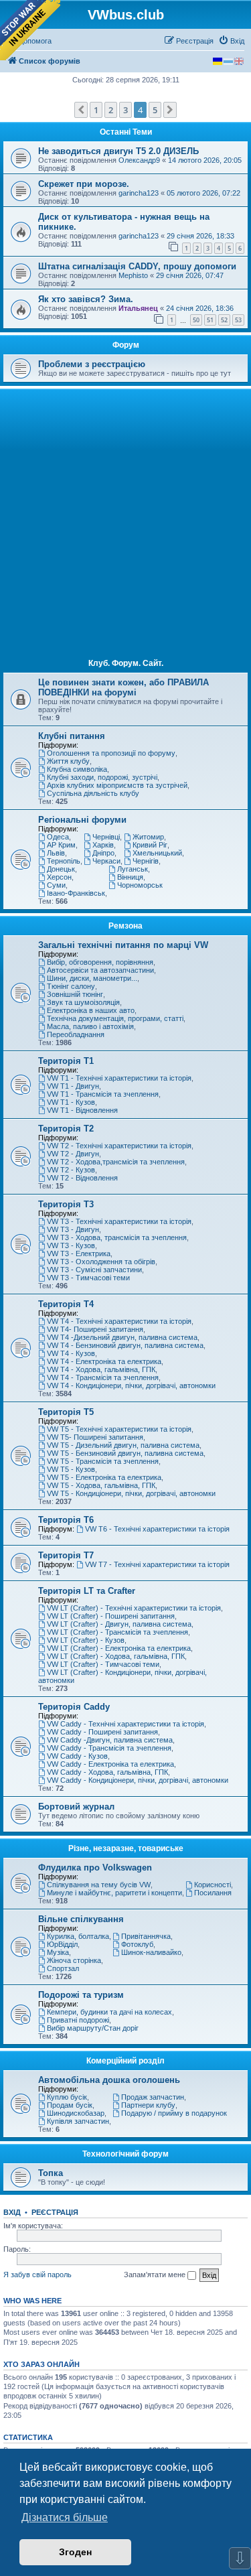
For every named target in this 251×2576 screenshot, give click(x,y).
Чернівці (106, 837)
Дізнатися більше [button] (65, 2517)
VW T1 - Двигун (73, 1086)
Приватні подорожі (78, 2020)
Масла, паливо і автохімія (90, 1026)
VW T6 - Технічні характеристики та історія (157, 1529)
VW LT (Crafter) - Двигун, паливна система (119, 1624)
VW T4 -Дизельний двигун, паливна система (122, 1337)
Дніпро (103, 853)
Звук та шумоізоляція (83, 1002)
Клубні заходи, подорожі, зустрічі (102, 777)
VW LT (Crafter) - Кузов (86, 1640)
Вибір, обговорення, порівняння (100, 962)
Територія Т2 (66, 1129)
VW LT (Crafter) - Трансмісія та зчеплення (117, 1632)
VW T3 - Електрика (79, 1253)
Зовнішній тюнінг (75, 994)
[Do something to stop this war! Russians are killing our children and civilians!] (30, 30)
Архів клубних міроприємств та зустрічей (117, 785)
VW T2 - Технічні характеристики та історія (119, 1146)
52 (224, 320)
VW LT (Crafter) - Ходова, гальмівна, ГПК (116, 1656)
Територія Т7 (66, 1555)
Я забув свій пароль (37, 2275)
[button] (81, 110)
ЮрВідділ (62, 1944)
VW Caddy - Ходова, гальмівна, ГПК (107, 1772)
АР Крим (61, 845)
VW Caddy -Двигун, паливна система (110, 1740)
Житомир (148, 837)
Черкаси (106, 861)
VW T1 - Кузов (71, 1102)
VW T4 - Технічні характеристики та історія (119, 1321)
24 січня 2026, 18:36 (200, 308)
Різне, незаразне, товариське (126, 1848)
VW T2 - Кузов (71, 1170)
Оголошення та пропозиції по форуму (111, 753)
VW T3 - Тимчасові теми (88, 1278)
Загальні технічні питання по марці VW (123, 945)
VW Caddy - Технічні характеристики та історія (125, 1724)
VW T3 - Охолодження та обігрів (101, 1262)
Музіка (58, 1952)
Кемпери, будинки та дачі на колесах (109, 2012)
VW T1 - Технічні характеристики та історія (119, 1078)
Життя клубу (68, 761)
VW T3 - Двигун (73, 1229)
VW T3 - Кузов (71, 1245)
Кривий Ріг (150, 845)
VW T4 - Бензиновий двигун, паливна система (125, 1345)
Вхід (12, 2212)
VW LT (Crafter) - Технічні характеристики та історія (134, 1608)
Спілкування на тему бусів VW (99, 1885)
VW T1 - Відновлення (82, 1110)
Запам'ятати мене (156, 2275)
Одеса (58, 837)
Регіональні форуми (82, 820)
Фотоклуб (137, 1944)
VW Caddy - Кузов (77, 1756)
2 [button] (111, 110)
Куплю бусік (67, 2097)
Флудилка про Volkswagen (95, 1868)
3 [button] (125, 110)
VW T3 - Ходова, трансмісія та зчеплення (117, 1237)
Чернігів (146, 861)
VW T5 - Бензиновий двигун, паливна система (125, 1453)
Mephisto (133, 275)
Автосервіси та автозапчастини (100, 970)
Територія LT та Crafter (87, 1591)
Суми (56, 885)
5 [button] (155, 110)
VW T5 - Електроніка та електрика (104, 1477)
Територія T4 (66, 1304)
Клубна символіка (77, 769)
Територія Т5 (66, 1412)
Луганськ (133, 869)
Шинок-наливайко (151, 1952)
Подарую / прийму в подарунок (174, 2113)
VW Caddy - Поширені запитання (102, 1732)
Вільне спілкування (81, 1919)
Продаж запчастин (153, 2097)
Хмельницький (157, 853)
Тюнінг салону (71, 986)
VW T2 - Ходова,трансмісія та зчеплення (116, 1162)
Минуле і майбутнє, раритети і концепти (114, 1893)
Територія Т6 (66, 1520)
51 (210, 320)
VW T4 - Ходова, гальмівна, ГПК (101, 1369)
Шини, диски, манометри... (92, 978)
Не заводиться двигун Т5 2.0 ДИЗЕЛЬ (118, 151)
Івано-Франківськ (76, 893)
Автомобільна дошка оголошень (109, 2080)
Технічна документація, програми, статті (115, 1018)
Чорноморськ (140, 885)
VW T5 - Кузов (71, 1469)
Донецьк (61, 869)
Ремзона (125, 926)
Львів (56, 853)
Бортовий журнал (76, 1807)
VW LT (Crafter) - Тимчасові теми (103, 1664)
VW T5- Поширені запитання (95, 1437)
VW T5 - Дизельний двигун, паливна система (123, 1445)
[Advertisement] (125, 524)
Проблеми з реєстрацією (92, 364)
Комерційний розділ (125, 2061)
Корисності (213, 1885)
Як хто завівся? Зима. (86, 299)
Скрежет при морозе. (84, 184)
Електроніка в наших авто (91, 1010)
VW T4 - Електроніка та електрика (104, 1361)
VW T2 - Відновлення (82, 1178)
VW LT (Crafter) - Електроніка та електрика (119, 1648)
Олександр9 (139, 160)
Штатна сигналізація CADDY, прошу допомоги (137, 266)
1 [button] (96, 110)
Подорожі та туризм (81, 1995)
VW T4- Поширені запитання (95, 1329)
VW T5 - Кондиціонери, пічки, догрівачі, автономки (131, 1493)
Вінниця (130, 877)
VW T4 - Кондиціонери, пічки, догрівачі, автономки (131, 1385)
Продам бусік (70, 2105)
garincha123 (139, 193)
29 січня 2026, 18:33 (200, 236)
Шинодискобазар (76, 2113)
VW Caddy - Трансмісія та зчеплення (109, 1748)
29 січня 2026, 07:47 (190, 275)
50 (196, 320)
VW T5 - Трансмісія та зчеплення (103, 1461)
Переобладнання (76, 1034)
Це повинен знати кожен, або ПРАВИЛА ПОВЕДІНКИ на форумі (123, 687)
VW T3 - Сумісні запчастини (94, 1270)
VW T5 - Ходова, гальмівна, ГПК (101, 1485)
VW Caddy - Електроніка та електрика (110, 1764)
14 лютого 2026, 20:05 (205, 160)
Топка (51, 2173)
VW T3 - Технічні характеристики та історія (119, 1221)
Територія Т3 (66, 1204)
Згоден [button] (75, 2552)
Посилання (213, 1893)
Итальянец (138, 308)
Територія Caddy (74, 1707)
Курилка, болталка (78, 1936)
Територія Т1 (66, 1061)
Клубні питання (72, 736)
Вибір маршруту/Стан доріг (93, 2028)
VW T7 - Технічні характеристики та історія (157, 1564)
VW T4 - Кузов (71, 1353)
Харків (103, 845)
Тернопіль (64, 861)
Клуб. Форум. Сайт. (126, 663)
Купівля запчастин (78, 2121)
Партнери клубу (148, 2105)
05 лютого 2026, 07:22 (203, 193)
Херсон (59, 877)
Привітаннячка (146, 1936)
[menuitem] (231, 41)
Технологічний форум (125, 2154)
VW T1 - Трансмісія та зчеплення (103, 1094)
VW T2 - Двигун (73, 1154)
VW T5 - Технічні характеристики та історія (119, 1429)
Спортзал (63, 1968)
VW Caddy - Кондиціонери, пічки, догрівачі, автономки (138, 1780)
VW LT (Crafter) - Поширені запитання (111, 1616)
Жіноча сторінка (74, 1960)
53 (238, 320)
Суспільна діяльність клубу (93, 793)
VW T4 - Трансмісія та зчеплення (103, 1377)
